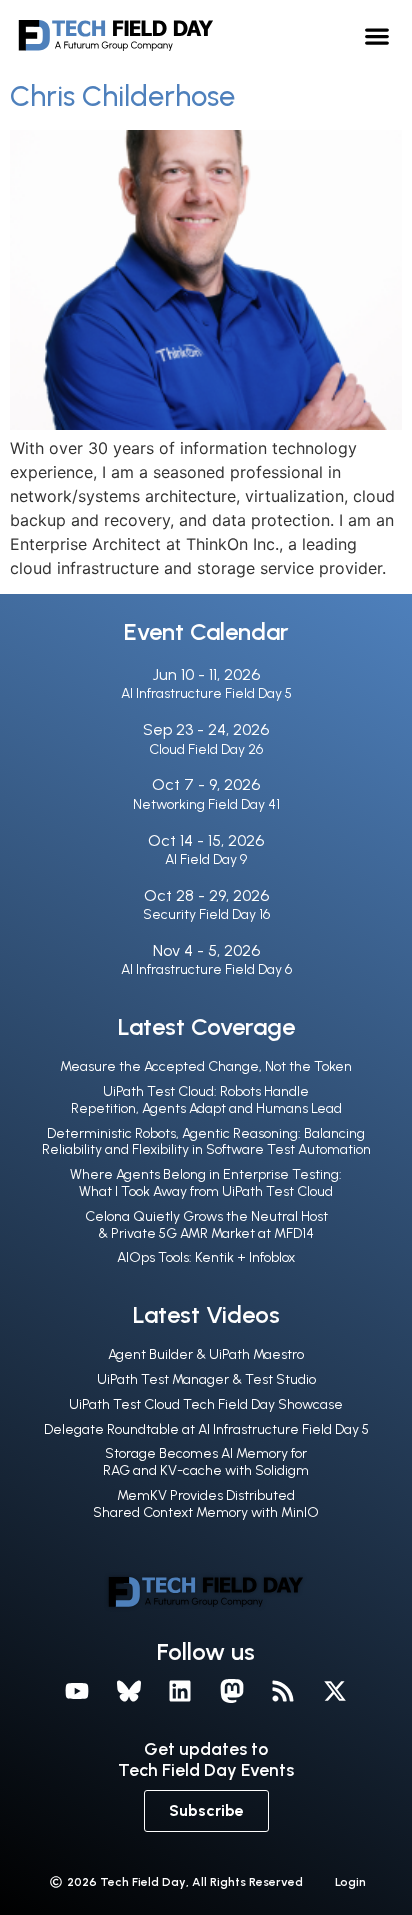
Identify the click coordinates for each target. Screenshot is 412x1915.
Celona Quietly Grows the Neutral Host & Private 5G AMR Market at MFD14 (206, 1225)
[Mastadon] (232, 1691)
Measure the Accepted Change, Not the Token (206, 1066)
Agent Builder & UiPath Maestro (206, 1354)
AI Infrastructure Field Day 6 (206, 969)
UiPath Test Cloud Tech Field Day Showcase (206, 1404)
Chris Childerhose (122, 96)
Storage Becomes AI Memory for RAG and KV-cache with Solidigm (206, 1462)
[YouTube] (77, 1691)
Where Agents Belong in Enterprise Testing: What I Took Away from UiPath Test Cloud (206, 1183)
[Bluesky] (129, 1691)
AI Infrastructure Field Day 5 (206, 693)
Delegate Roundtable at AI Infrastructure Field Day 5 (206, 1429)
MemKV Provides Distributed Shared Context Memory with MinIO (206, 1504)
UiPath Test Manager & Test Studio (206, 1379)
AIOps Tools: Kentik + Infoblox (206, 1257)
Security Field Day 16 (206, 914)
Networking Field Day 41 (206, 804)
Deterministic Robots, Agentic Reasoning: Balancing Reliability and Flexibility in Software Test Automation (206, 1142)
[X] (335, 1691)
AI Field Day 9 (206, 859)
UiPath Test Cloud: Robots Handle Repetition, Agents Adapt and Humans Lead (206, 1100)
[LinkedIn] (180, 1691)
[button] (376, 35)
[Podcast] (284, 1691)
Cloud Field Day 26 (206, 749)
